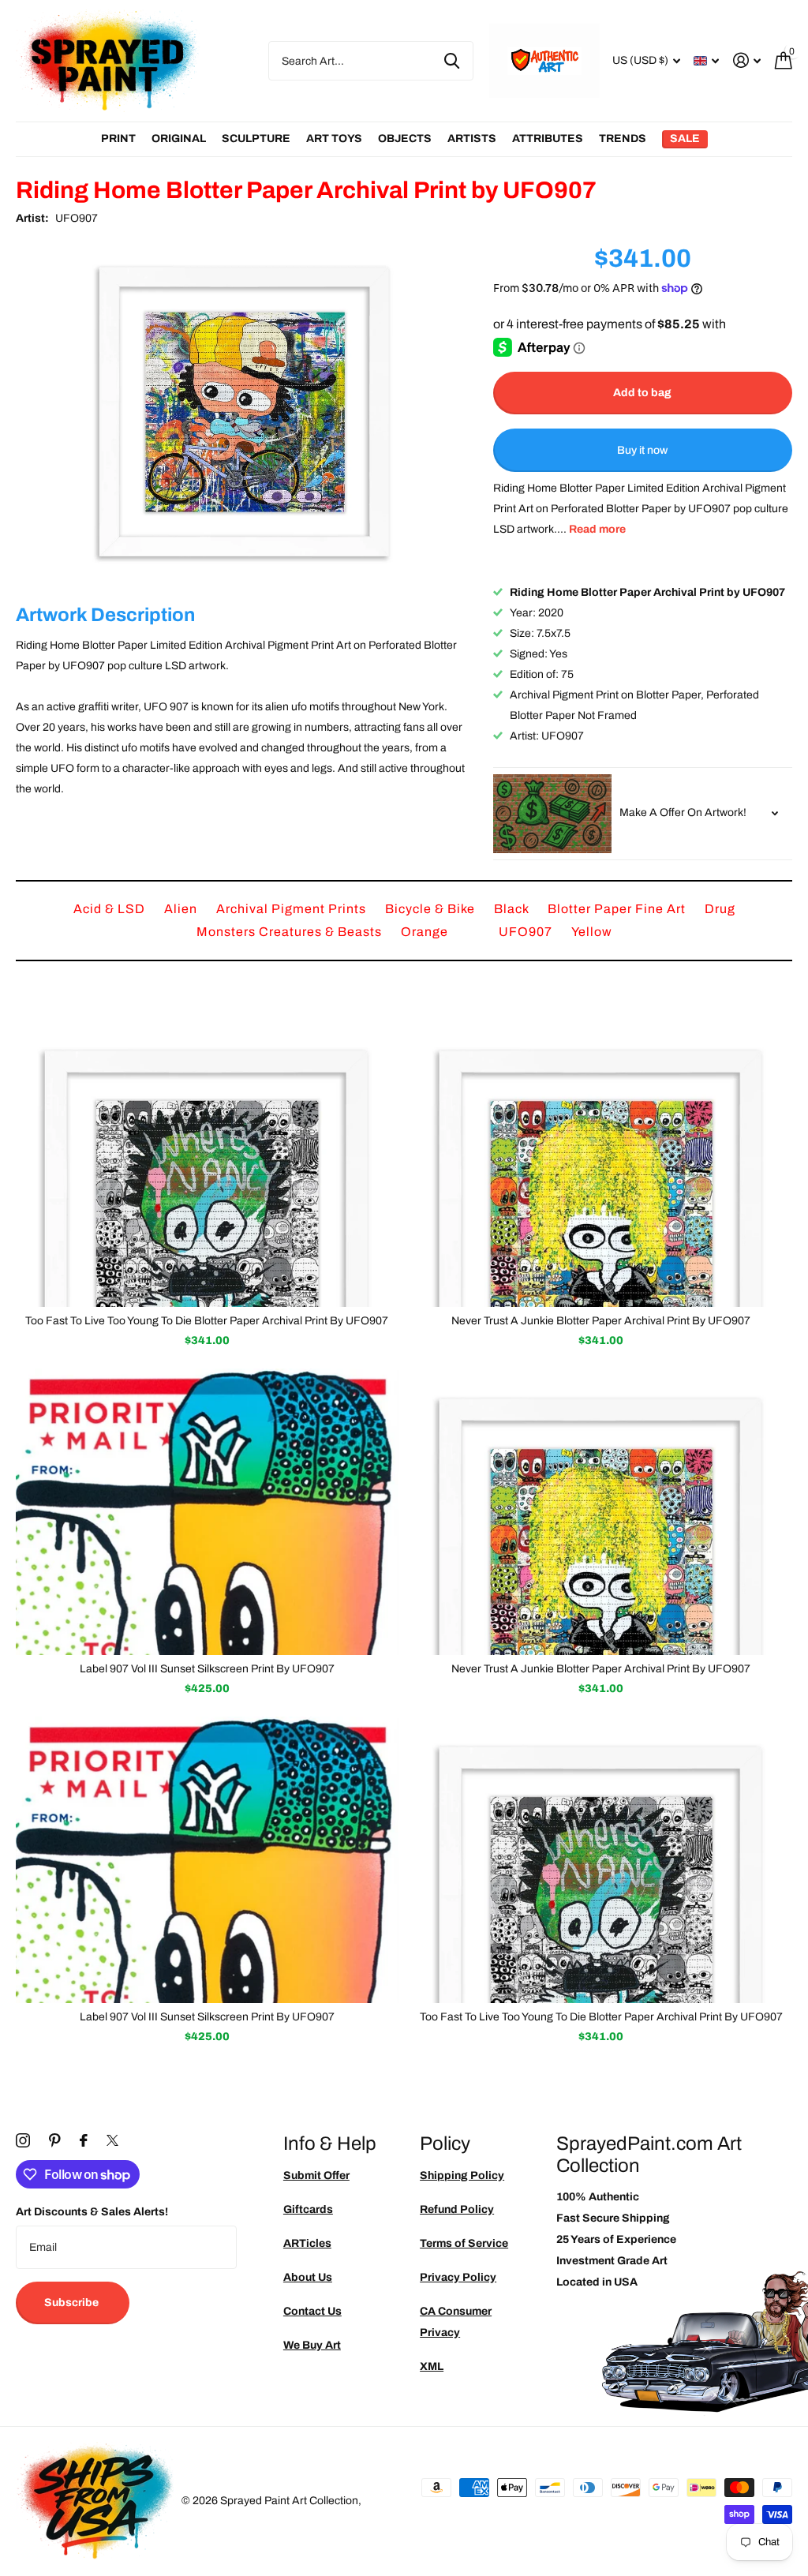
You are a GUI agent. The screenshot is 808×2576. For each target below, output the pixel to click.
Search (452, 61)
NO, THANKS (690, 1400)
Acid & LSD (111, 909)
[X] (112, 2140)
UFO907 (77, 218)
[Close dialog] (791, 1126)
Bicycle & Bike (432, 909)
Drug (720, 909)
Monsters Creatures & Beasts (291, 932)
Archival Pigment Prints (293, 909)
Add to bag (642, 393)
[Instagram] (23, 2140)
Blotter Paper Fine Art (618, 909)
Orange (426, 932)
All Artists (118, 139)
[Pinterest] (55, 2140)
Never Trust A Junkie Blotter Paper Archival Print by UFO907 (601, 1669)
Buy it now (642, 450)
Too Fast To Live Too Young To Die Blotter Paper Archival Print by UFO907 (207, 1321)
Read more (597, 529)
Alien (182, 909)
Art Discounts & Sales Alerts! (92, 2212)
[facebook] (84, 2140)
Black (513, 909)
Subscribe (73, 2303)
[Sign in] (747, 60)
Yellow (592, 932)
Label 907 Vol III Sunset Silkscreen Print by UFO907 (207, 1669)
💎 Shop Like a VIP (690, 1352)
